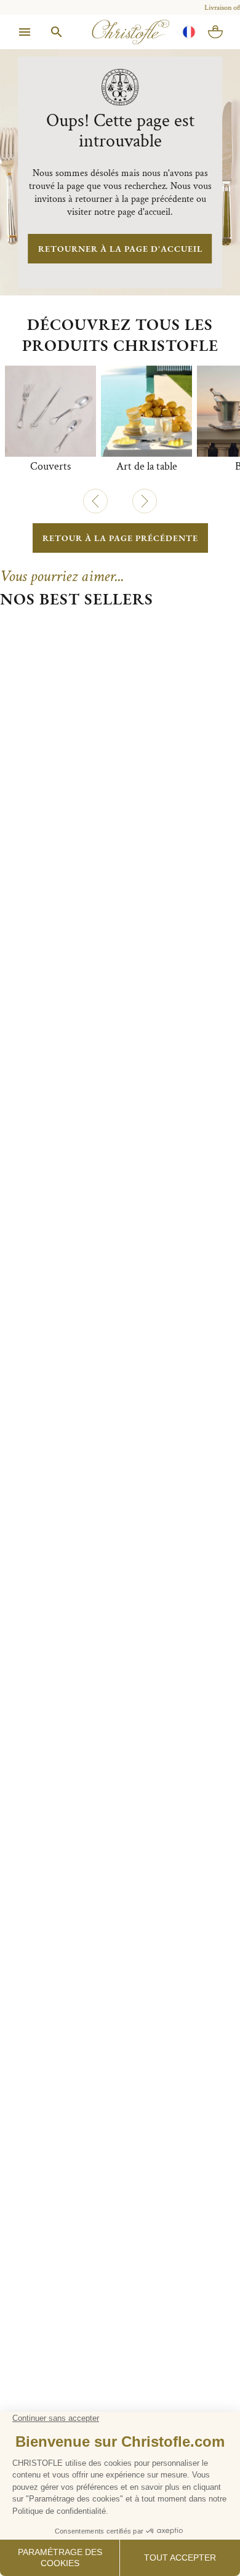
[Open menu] (25, 32)
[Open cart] (215, 32)
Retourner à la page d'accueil (120, 249)
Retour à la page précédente (120, 538)
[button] (95, 501)
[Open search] (57, 32)
